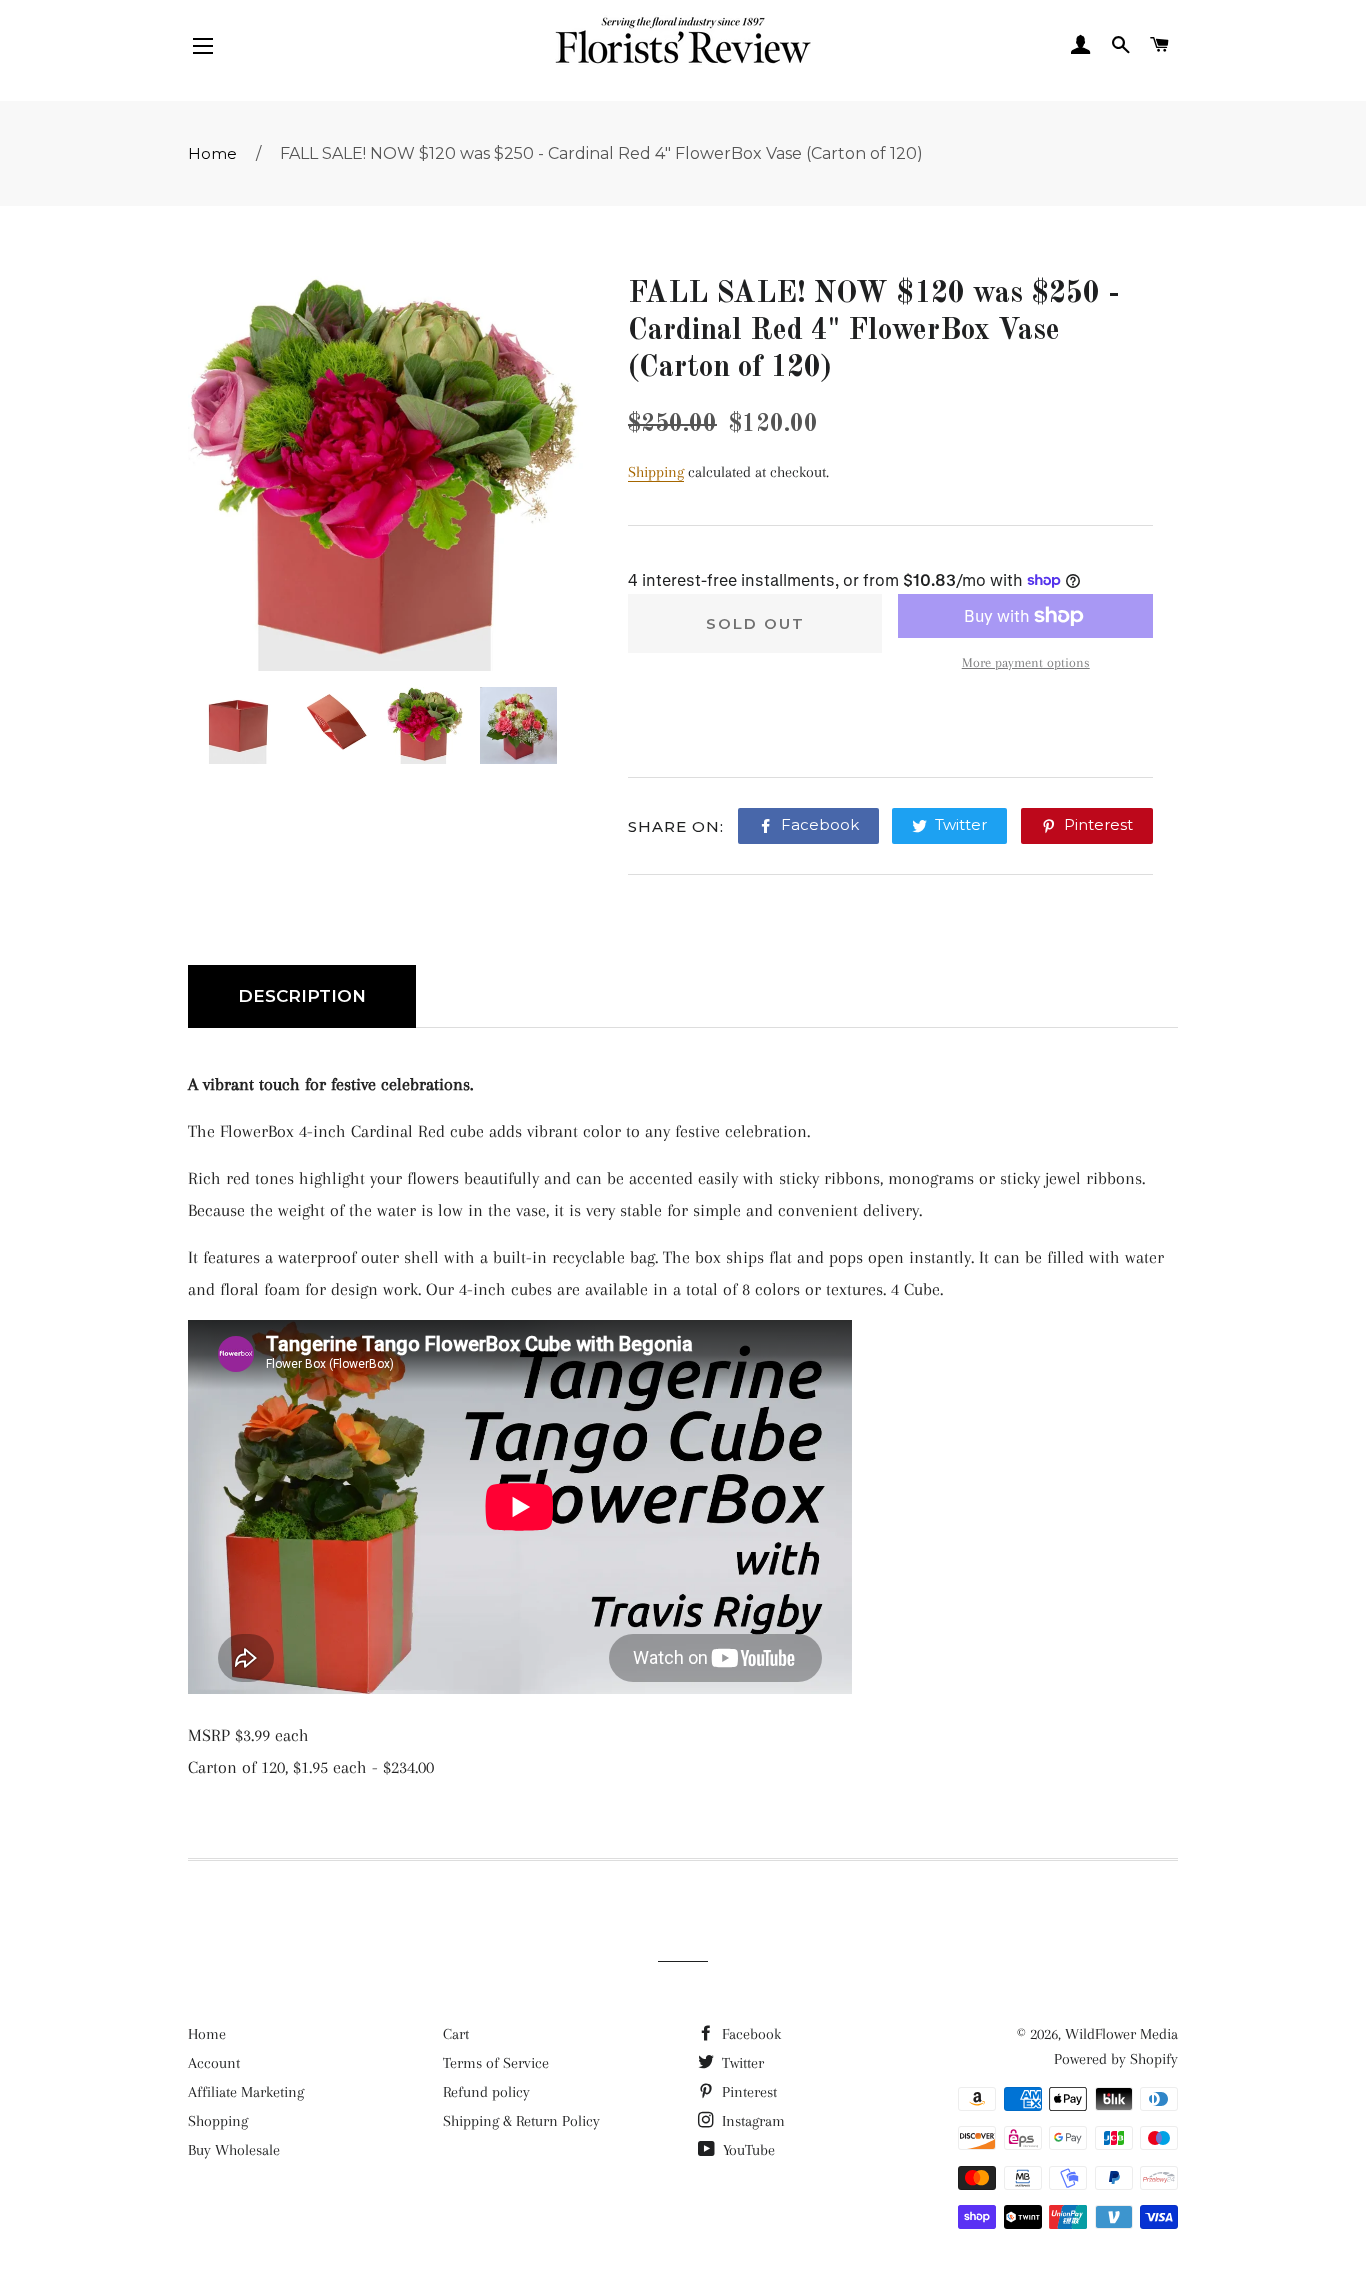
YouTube (747, 2150)
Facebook (749, 2034)
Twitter (741, 2063)
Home (212, 153)
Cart (456, 2034)
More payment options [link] (1026, 662)
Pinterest (747, 2092)
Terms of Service (496, 2063)
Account (214, 2063)
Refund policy (486, 2092)
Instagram (751, 2121)
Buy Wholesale (234, 2150)
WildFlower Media (1121, 2034)
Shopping (218, 2121)
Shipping (656, 472)
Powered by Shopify (1116, 2059)
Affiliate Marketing (246, 2092)
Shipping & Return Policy (521, 2121)
